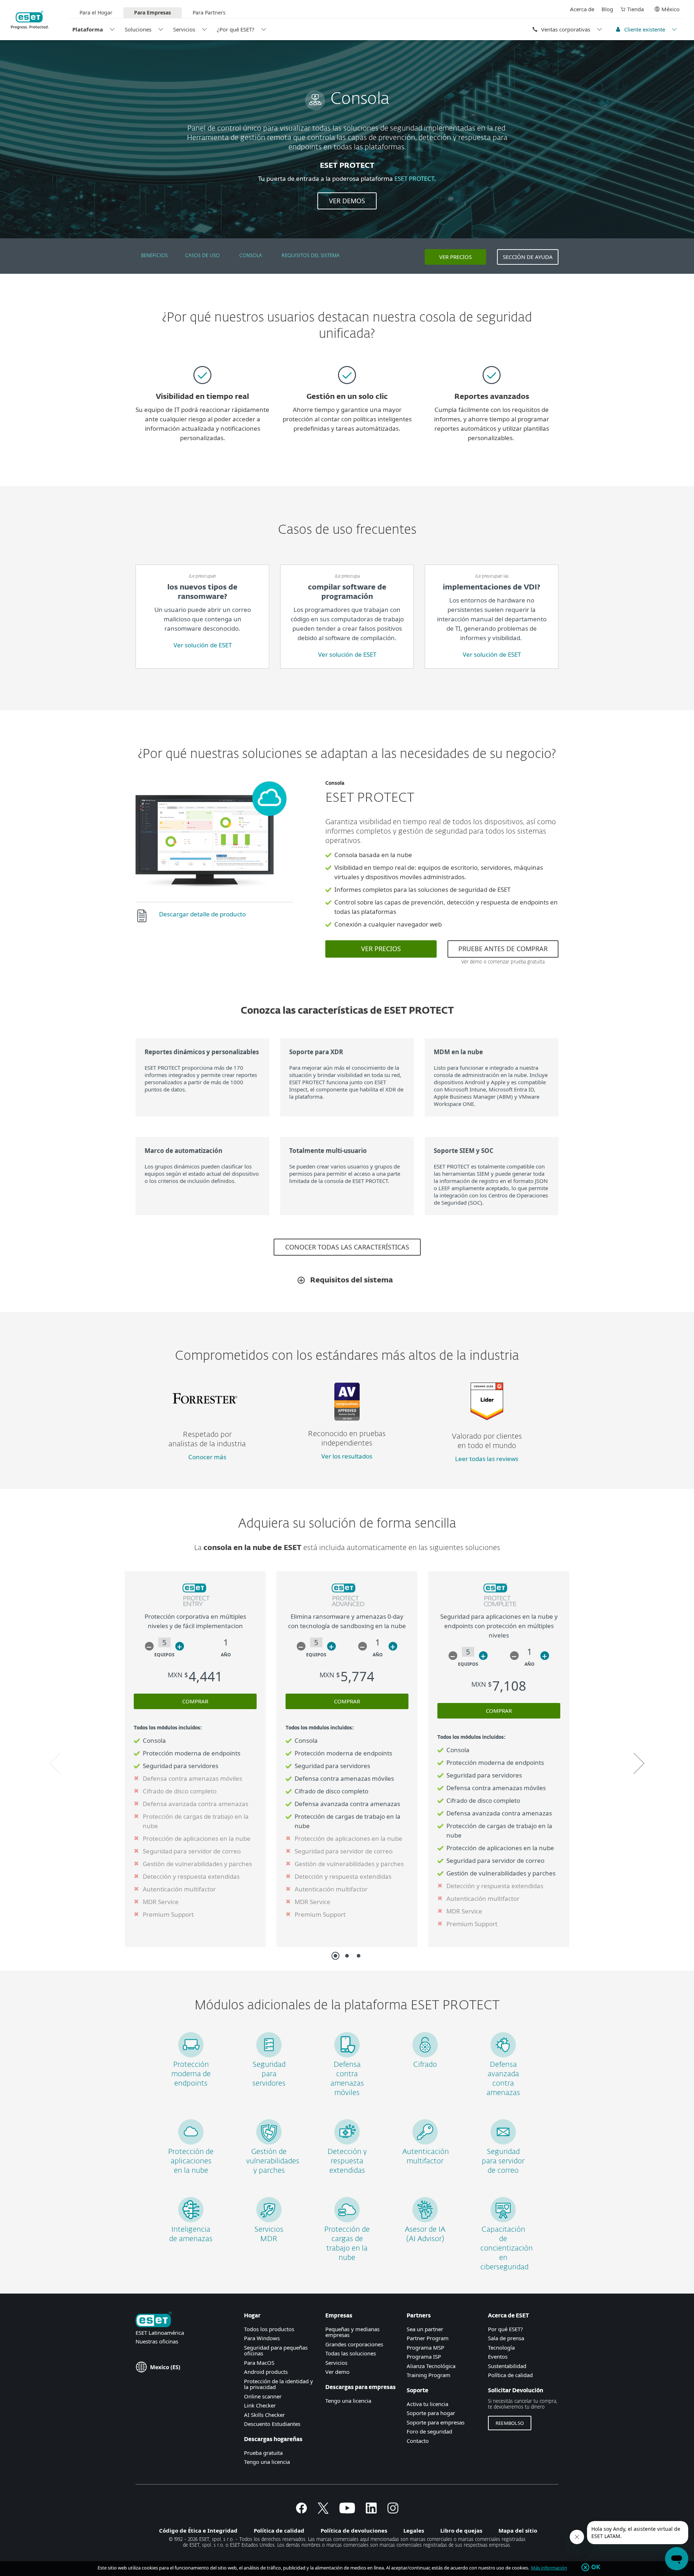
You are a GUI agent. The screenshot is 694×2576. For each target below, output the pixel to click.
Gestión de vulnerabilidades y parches (273, 2161)
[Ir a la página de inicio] (154, 2320)
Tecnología (501, 2347)
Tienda (635, 9)
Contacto (418, 2441)
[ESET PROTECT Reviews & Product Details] (487, 1418)
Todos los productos (269, 2329)
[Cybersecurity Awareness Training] (503, 2220)
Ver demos (347, 201)
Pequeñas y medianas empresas (352, 2332)
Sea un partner (425, 2329)
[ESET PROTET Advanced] (347, 1607)
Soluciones (138, 29)
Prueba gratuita (263, 2453)
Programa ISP (424, 2356)
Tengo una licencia (267, 2462)
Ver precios (455, 257)
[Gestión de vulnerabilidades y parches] (269, 2142)
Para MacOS (259, 2363)
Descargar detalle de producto (202, 914)
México (671, 9)
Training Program (429, 2375)
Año (226, 1655)
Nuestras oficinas (157, 2341)
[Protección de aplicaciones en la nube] (191, 2142)
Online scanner (263, 2396)
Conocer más (207, 1457)
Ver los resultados (347, 1456)
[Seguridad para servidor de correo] (503, 2142)
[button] (149, 1646)
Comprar (195, 1701)
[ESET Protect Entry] (195, 1607)
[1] (335, 1956)
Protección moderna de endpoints (191, 2074)
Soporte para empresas (436, 2422)
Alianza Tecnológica (431, 2366)
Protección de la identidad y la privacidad (279, 2384)
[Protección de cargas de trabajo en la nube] (347, 2220)
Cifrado (425, 2065)
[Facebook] (301, 2511)
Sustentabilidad (507, 2366)
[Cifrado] (425, 2055)
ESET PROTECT (414, 178)
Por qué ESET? (505, 2329)
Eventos (498, 2356)
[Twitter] (323, 2511)
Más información (549, 2568)
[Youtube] (347, 2511)
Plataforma (88, 29)
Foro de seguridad (429, 2431)
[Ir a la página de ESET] (30, 20)
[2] (347, 1956)
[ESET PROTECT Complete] (499, 1607)
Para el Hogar (96, 12)
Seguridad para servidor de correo (503, 2161)
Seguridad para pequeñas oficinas (276, 2351)
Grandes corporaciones (354, 2344)
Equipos (164, 1655)
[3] (359, 1956)
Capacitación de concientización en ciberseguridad (507, 2248)
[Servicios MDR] (269, 2220)
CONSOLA (251, 256)
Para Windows (262, 2338)
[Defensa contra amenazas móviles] (347, 2055)
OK (596, 2567)
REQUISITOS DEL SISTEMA (311, 256)
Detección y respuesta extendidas (347, 2161)
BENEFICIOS (154, 256)
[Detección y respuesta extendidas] (347, 2142)
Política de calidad (510, 2375)
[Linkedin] (371, 2511)
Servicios (184, 29)
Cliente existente (645, 29)
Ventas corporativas (566, 29)
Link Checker (260, 2405)
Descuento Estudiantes (272, 2424)
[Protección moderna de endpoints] (191, 2055)
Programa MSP (425, 2347)
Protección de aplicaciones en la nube (191, 2161)
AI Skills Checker (264, 2415)
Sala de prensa (506, 2338)
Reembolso (510, 2423)
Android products (266, 2372)
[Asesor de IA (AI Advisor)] (425, 2220)
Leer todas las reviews (487, 1459)
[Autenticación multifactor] (425, 2142)
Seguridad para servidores (269, 2074)
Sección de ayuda (528, 257)
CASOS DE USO (202, 256)
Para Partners (209, 12)
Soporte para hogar (431, 2413)
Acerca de (582, 9)
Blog (607, 9)
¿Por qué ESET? (236, 29)
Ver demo (337, 2372)
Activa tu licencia (427, 2404)
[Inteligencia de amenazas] (191, 2220)
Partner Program (428, 2338)
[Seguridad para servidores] (269, 2055)
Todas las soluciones (351, 2353)
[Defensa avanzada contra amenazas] (503, 2055)
